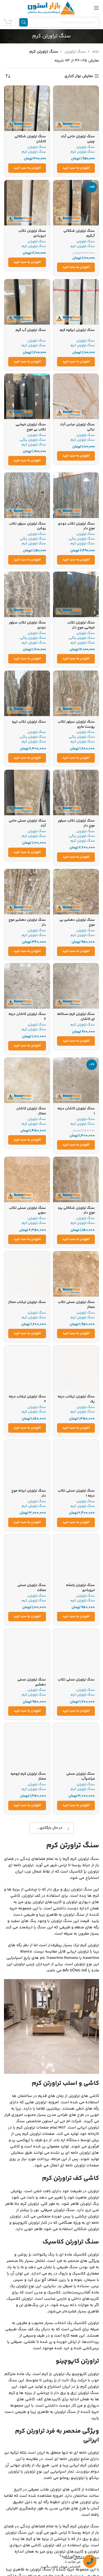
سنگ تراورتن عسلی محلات (32, 1588)
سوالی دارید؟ (70, 2556)
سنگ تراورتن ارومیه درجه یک (76, 1871)
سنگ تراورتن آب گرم (31, 330)
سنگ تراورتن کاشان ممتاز (31, 1111)
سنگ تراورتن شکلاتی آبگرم (79, 233)
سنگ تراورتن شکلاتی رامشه (79, 2059)
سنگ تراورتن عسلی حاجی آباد (27, 823)
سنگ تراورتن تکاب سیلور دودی (27, 625)
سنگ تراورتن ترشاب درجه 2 (27, 1399)
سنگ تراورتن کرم (83, 152)
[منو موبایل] (96, 8)
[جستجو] (24, 22)
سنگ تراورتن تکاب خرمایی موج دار (81, 625)
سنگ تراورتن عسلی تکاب (76, 1680)
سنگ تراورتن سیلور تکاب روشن (27, 526)
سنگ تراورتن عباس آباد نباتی (77, 427)
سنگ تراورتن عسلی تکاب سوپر (27, 1210)
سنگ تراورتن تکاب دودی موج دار (76, 526)
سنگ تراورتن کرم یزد (30, 1868)
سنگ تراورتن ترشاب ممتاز (27, 1302)
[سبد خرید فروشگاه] (8, 22)
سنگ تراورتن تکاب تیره (29, 722)
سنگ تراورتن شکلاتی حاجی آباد (30, 2159)
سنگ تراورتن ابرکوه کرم (77, 330)
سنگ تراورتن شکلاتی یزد (76, 2255)
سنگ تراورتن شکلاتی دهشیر (30, 2059)
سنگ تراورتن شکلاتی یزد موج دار (76, 1210)
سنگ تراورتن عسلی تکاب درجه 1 (76, 1493)
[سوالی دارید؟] (90, 2561)
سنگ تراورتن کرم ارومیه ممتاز (28, 1776)
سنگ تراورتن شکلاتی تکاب (79, 2159)
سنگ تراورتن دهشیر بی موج (77, 922)
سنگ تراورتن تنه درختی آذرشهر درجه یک (78, 2357)
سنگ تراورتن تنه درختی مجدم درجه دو (29, 2257)
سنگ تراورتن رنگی (33, 440)
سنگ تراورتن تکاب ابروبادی (32, 233)
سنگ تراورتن (75, 52)
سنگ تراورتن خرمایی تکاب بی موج (31, 427)
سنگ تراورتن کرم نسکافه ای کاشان (76, 1017)
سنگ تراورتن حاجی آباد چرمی (78, 139)
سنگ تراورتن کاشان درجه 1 (76, 1111)
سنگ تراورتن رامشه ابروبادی (80, 1588)
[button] (76, 168)
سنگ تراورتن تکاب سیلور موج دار (76, 823)
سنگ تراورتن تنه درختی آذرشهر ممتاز (29, 2357)
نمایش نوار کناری (79, 76)
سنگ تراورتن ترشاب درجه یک (76, 1399)
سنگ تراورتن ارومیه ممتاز (27, 1962)
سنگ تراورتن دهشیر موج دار (27, 922)
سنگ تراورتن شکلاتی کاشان (30, 139)
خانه (95, 52)
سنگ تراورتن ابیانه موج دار (29, 1493)
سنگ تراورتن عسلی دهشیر (32, 1682)
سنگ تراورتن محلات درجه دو (76, 1965)
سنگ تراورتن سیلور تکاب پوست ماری (76, 724)
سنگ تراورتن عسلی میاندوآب (81, 1776)
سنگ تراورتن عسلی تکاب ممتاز (76, 1305)
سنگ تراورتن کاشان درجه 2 (27, 1017)
